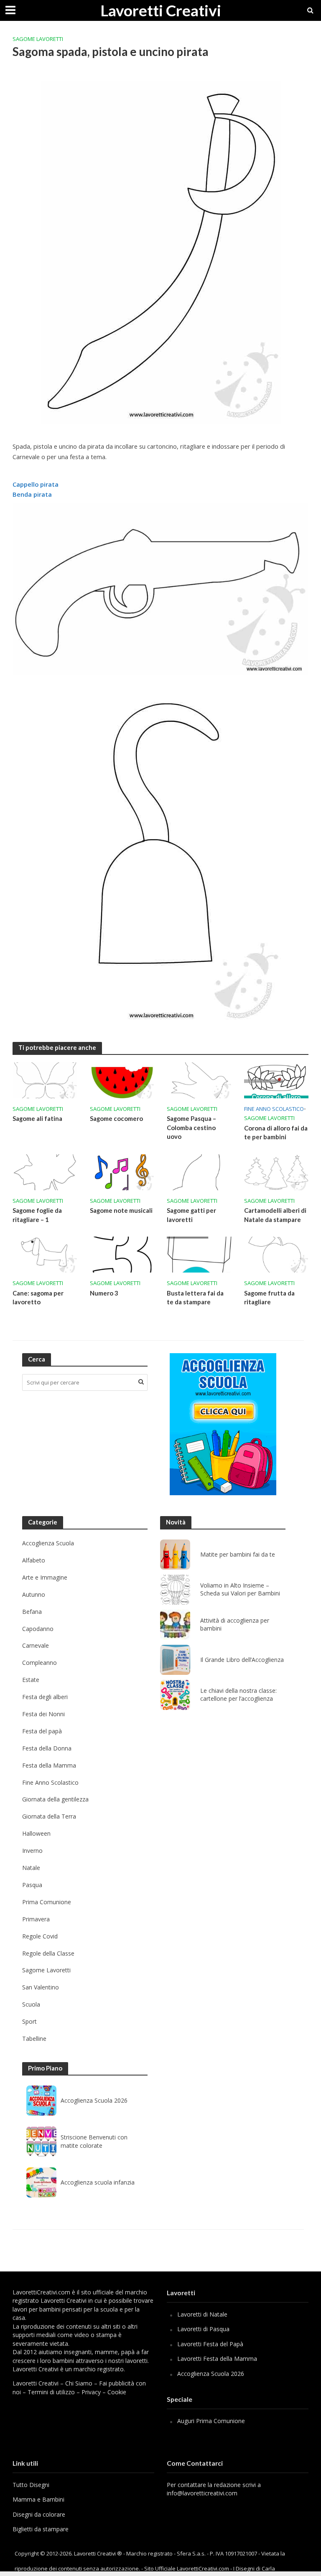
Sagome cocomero (116, 1118)
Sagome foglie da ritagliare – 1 (37, 1215)
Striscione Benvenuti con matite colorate (94, 2141)
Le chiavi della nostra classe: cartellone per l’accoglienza (238, 1695)
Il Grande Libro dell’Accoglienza (242, 1660)
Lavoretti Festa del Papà (210, 2344)
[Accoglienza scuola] (223, 1424)
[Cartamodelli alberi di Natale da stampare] (276, 1171)
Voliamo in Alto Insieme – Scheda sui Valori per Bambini (240, 1589)
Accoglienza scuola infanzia (98, 2182)
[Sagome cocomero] (122, 1080)
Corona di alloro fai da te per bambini (276, 1132)
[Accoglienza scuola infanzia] (41, 2182)
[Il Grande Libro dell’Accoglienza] (175, 1660)
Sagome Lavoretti (38, 39)
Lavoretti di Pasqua (203, 2329)
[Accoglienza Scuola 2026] (41, 2101)
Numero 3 (104, 1293)
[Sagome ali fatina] (45, 1080)
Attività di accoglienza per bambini (235, 1625)
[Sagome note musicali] (122, 1171)
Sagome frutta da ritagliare (269, 1297)
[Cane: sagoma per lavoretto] (45, 1254)
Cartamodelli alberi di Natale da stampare (275, 1215)
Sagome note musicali (121, 1210)
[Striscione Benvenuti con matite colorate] (41, 2142)
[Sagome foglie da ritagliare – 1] (45, 1171)
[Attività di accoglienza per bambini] (175, 1625)
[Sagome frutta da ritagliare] (276, 1254)
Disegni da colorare (39, 2514)
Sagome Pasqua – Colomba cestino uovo (191, 1127)
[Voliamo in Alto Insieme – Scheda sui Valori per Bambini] (175, 1590)
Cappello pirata (36, 484)
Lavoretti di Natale (202, 2314)
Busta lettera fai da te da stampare (195, 1297)
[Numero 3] (122, 1254)
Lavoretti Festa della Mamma (217, 2359)
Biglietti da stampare (41, 2529)
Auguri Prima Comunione (211, 2421)
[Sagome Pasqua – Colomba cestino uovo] (199, 1080)
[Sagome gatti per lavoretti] (199, 1171)
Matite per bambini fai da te (238, 1555)
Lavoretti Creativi (161, 10)
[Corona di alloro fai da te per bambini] (276, 1080)
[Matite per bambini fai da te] (175, 1555)
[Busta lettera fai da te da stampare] (199, 1254)
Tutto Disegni (31, 2485)
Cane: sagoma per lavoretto (38, 1297)
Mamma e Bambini (38, 2499)
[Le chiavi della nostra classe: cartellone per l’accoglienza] (175, 1695)
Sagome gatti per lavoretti (191, 1215)
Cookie (117, 2392)
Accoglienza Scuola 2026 (94, 2100)
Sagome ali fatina (37, 1118)
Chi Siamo (79, 2383)
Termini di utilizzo (51, 2392)
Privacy (91, 2392)
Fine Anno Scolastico (274, 1109)
